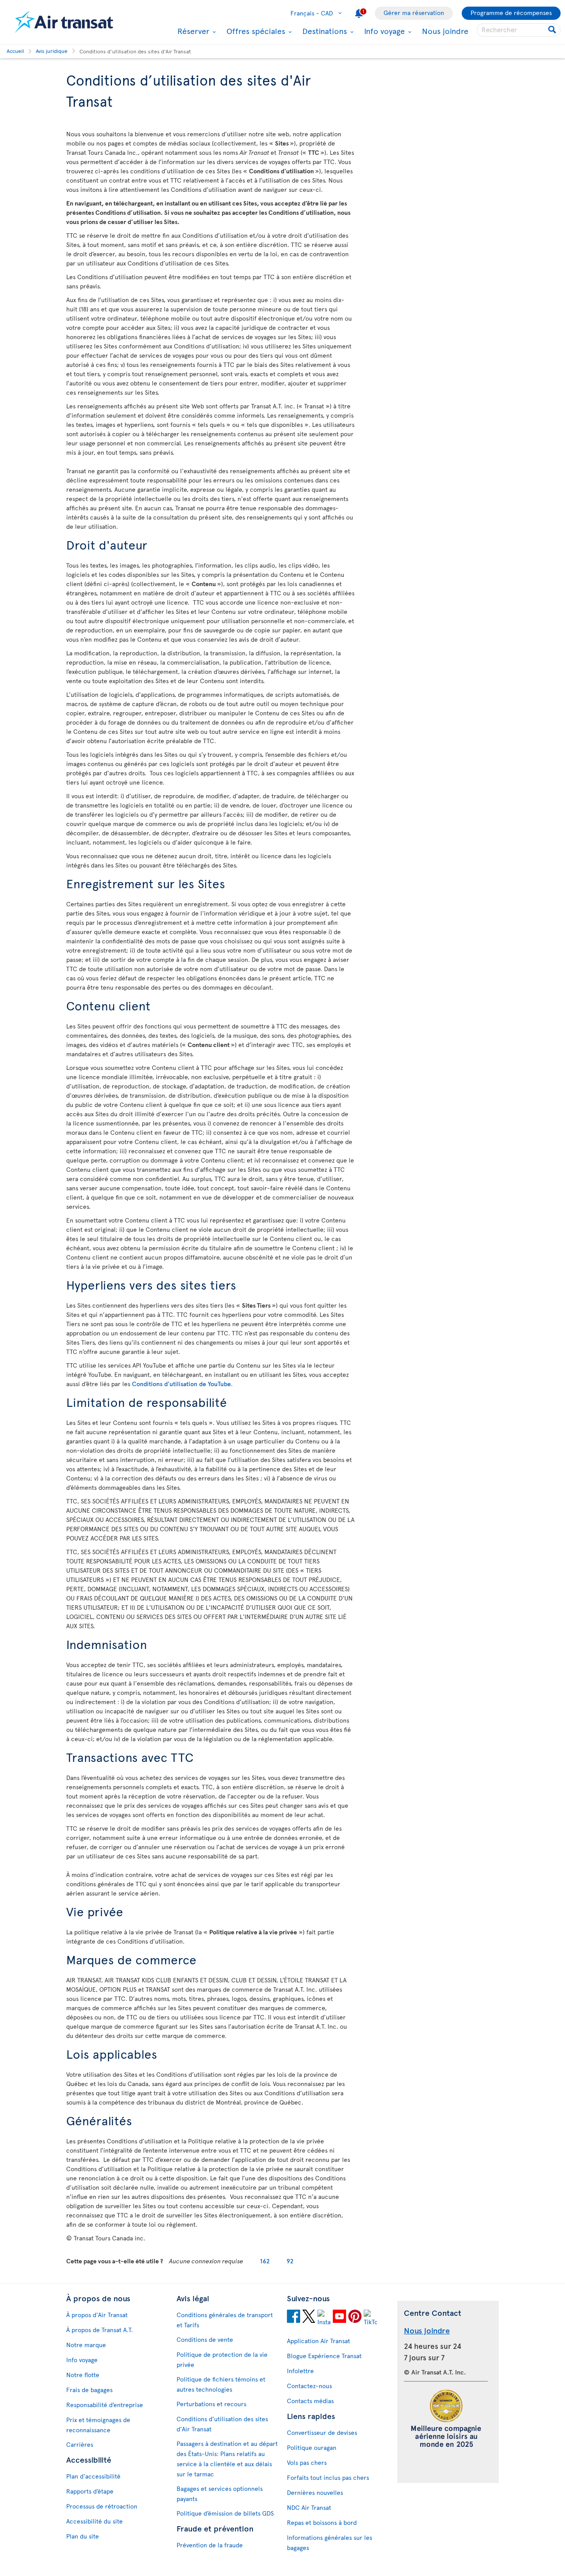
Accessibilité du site (94, 2521)
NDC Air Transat (309, 2507)
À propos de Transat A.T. (100, 2330)
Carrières (80, 2444)
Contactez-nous (309, 2386)
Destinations (324, 31)
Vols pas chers (307, 2462)
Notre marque (86, 2345)
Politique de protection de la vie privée (222, 2359)
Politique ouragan (312, 2447)
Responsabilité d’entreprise (105, 2405)
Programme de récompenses (511, 13)
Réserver (192, 31)
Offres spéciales (255, 31)
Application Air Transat (318, 2341)
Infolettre (300, 2371)
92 (290, 2261)
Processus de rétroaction (102, 2506)
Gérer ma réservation (414, 13)
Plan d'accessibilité (93, 2476)
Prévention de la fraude (210, 2545)
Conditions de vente (205, 2339)
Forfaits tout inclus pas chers (328, 2477)
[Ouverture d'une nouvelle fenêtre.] (294, 2318)
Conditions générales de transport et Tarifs (225, 2320)
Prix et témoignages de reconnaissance (98, 2425)
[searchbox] (519, 30)
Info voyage (383, 31)
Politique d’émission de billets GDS (225, 2513)
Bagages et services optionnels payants (220, 2494)
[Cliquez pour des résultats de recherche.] (553, 30)
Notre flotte (83, 2375)
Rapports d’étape (90, 2491)
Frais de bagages (89, 2390)
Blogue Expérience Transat (324, 2356)
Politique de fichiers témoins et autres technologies (221, 2384)
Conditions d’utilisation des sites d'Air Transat (222, 2424)
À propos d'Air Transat (97, 2315)
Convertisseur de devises (322, 2432)
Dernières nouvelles (315, 2492)
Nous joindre (445, 31)
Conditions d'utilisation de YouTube (181, 1384)
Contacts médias (310, 2401)
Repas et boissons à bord (322, 2522)
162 (265, 2261)
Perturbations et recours (211, 2404)
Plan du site (83, 2536)
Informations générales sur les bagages (330, 2542)
